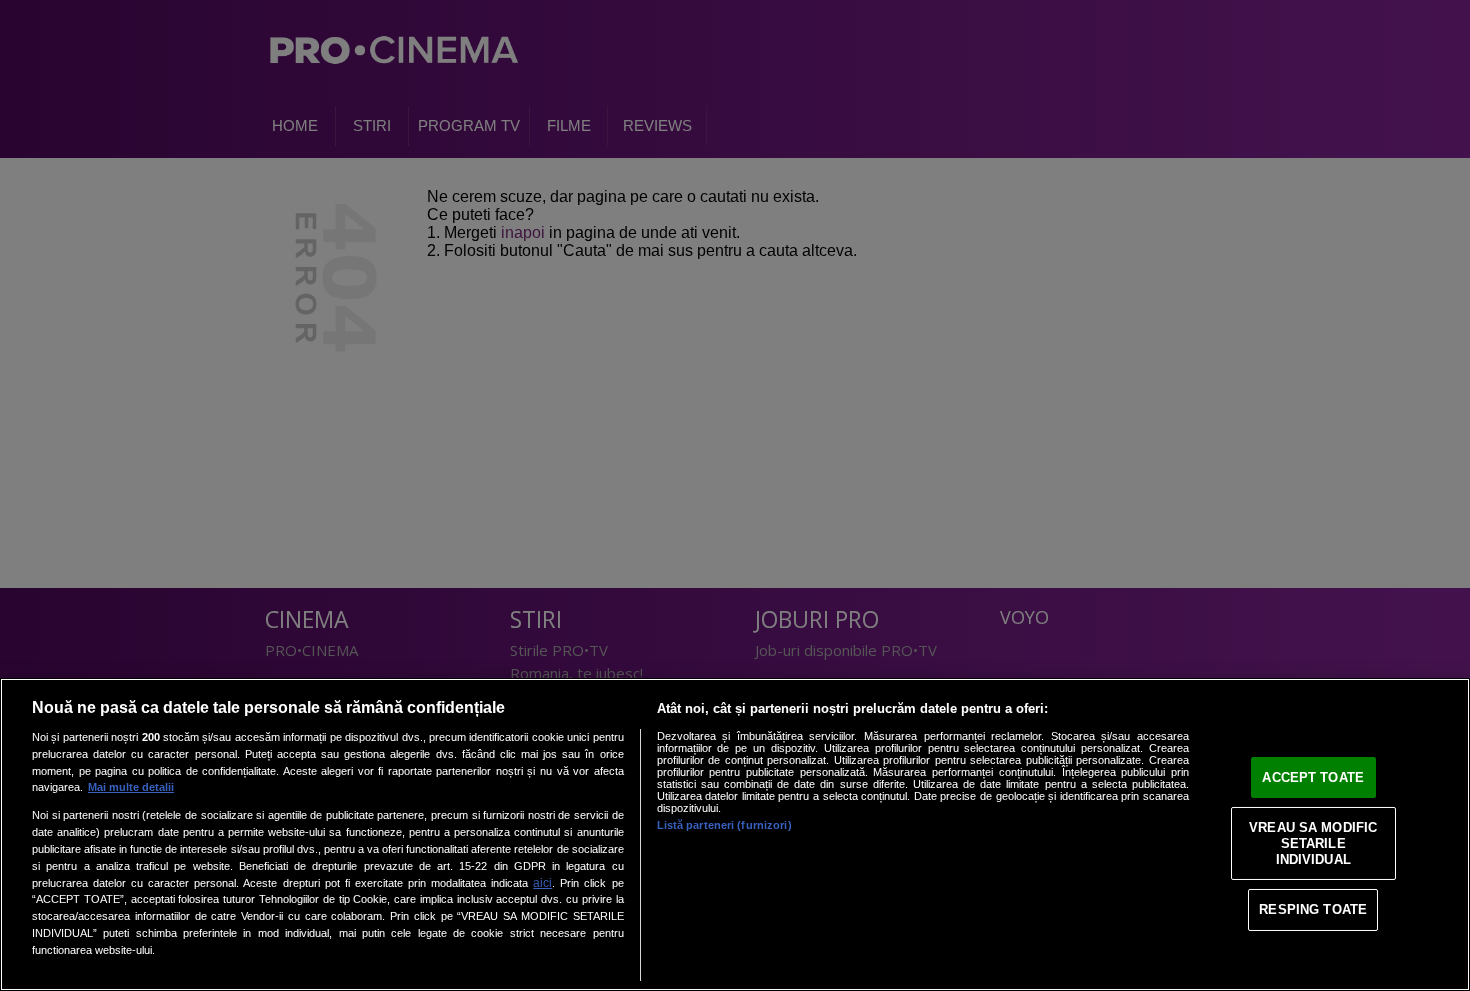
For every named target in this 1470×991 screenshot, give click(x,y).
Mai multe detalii (131, 787)
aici (542, 883)
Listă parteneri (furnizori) (724, 825)
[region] (735, 834)
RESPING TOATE (1313, 909)
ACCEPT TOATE (1313, 777)
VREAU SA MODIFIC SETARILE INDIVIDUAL (1313, 843)
